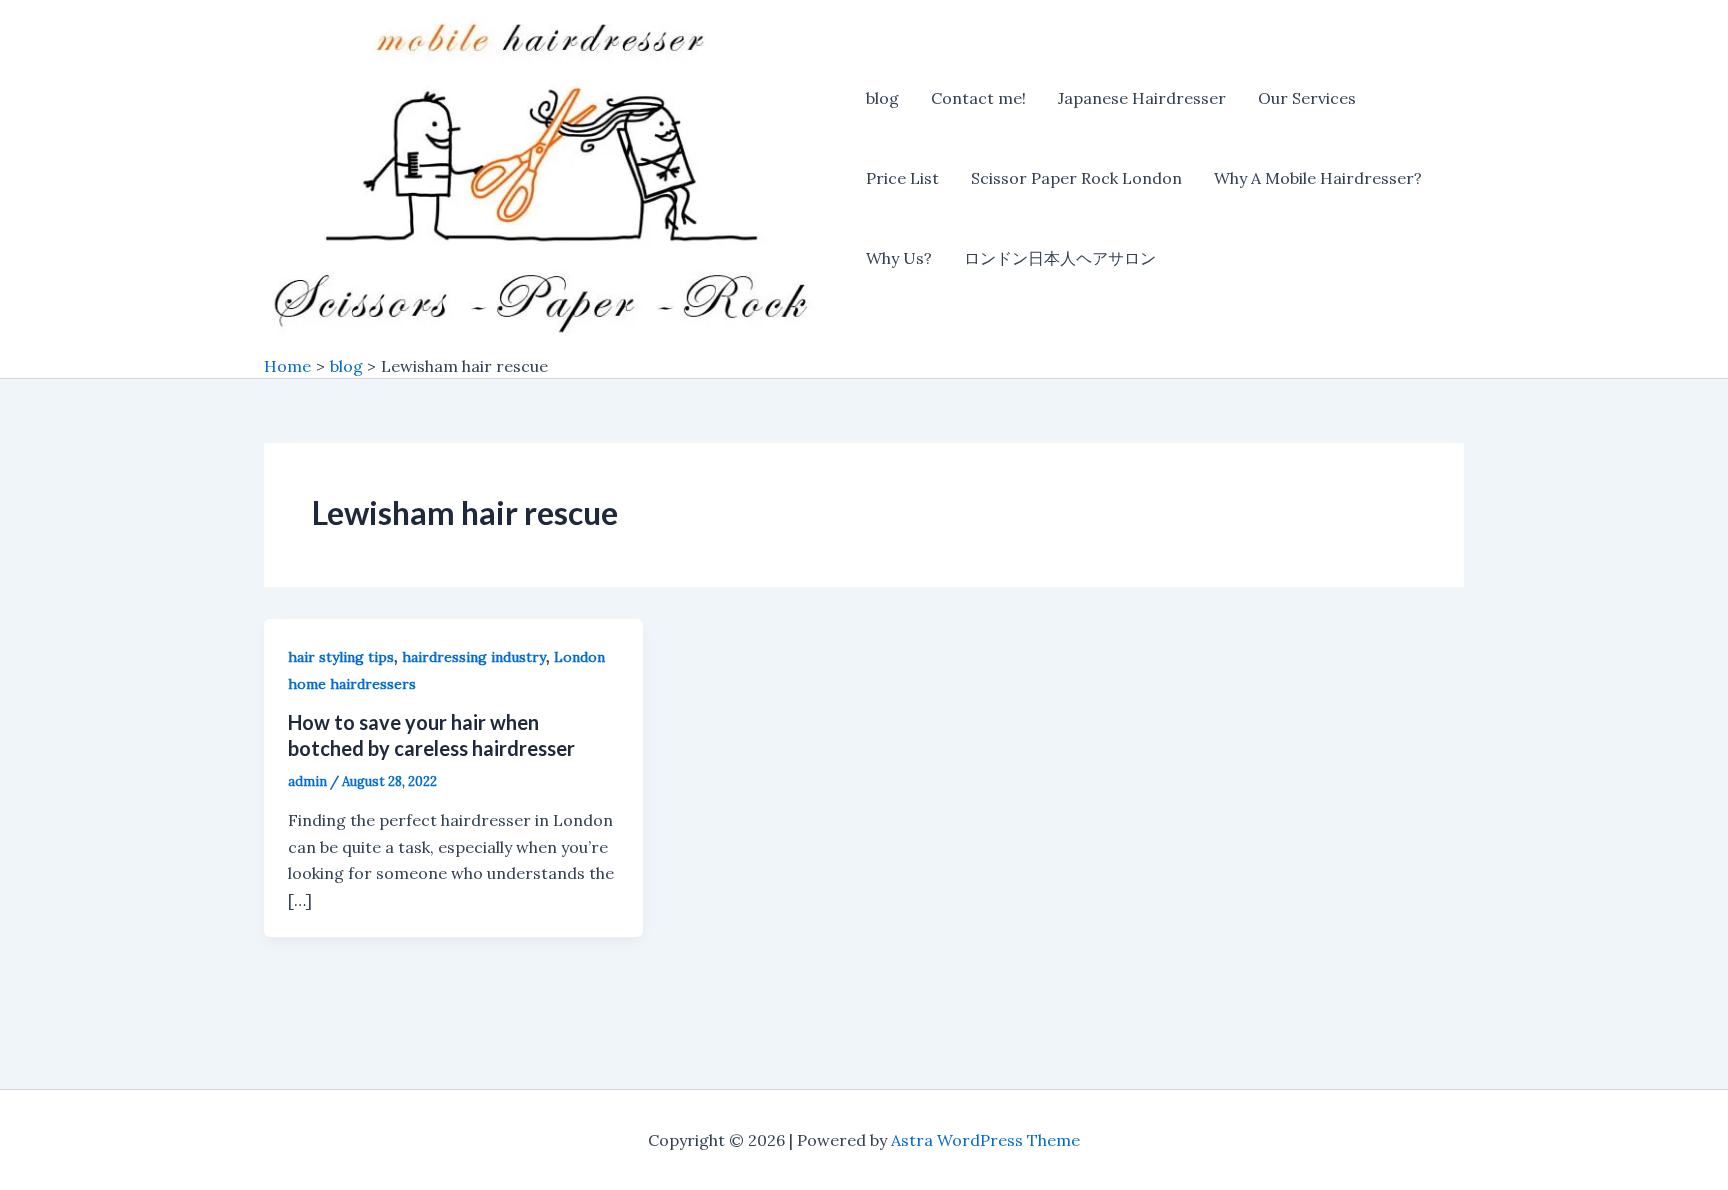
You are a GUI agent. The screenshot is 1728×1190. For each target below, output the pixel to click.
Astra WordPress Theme (985, 1140)
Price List (902, 178)
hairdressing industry (474, 657)
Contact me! (978, 98)
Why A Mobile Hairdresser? (1318, 178)
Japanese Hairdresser (1142, 98)
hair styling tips (341, 657)
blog (882, 98)
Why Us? (899, 258)
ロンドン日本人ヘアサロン (1060, 258)
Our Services (1307, 98)
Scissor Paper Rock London (1076, 178)
